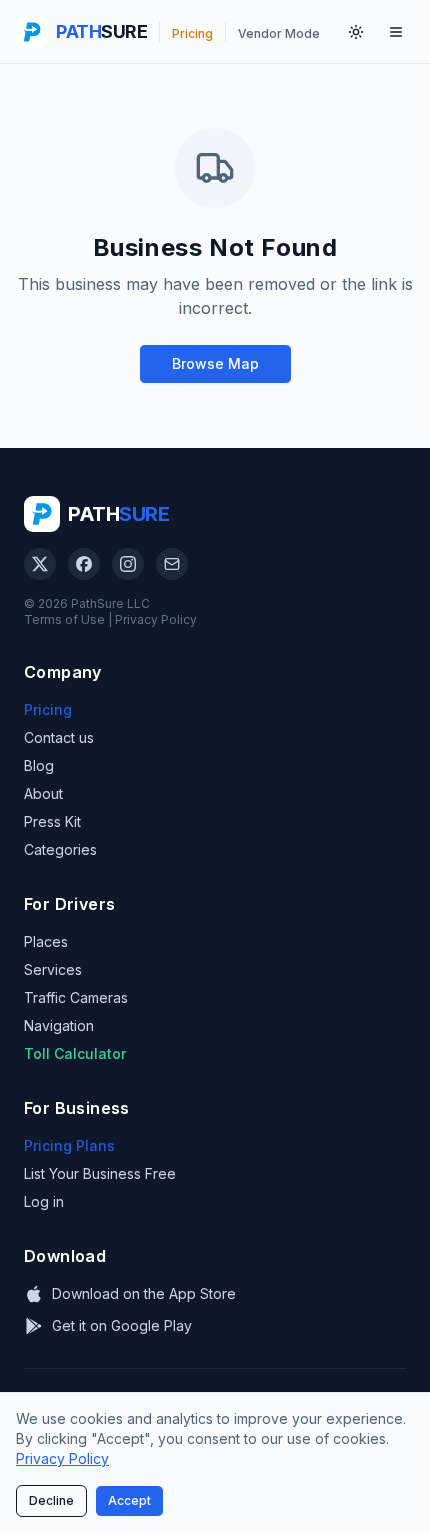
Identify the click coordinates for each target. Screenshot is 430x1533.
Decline (51, 1500)
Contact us (59, 737)
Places (46, 941)
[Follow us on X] (40, 564)
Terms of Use (64, 619)
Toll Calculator (75, 1053)
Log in (44, 1201)
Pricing (48, 709)
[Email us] (172, 564)
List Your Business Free (100, 1173)
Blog (39, 765)
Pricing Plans (69, 1145)
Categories (60, 849)
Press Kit (52, 821)
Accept (129, 1500)
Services (53, 969)
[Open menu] (396, 32)
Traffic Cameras (76, 997)
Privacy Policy (156, 619)
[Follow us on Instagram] (128, 564)
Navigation (59, 1025)
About (43, 793)
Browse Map (215, 363)
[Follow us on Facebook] (84, 564)
